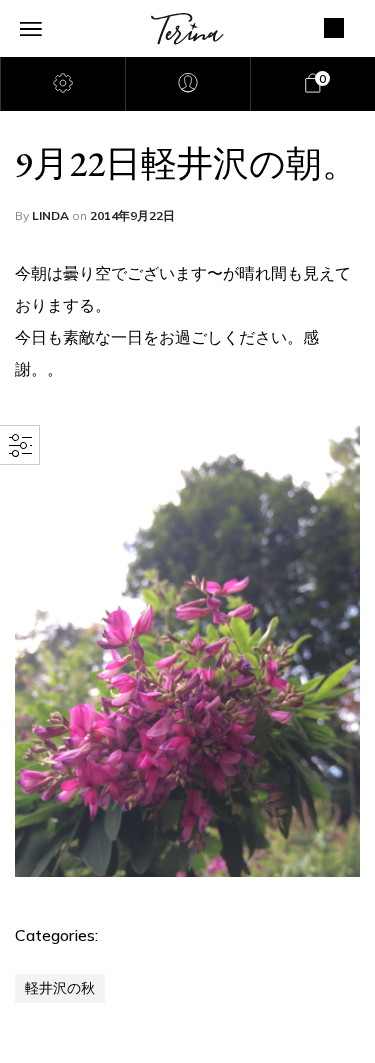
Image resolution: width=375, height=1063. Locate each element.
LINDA (52, 215)
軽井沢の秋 (60, 988)
